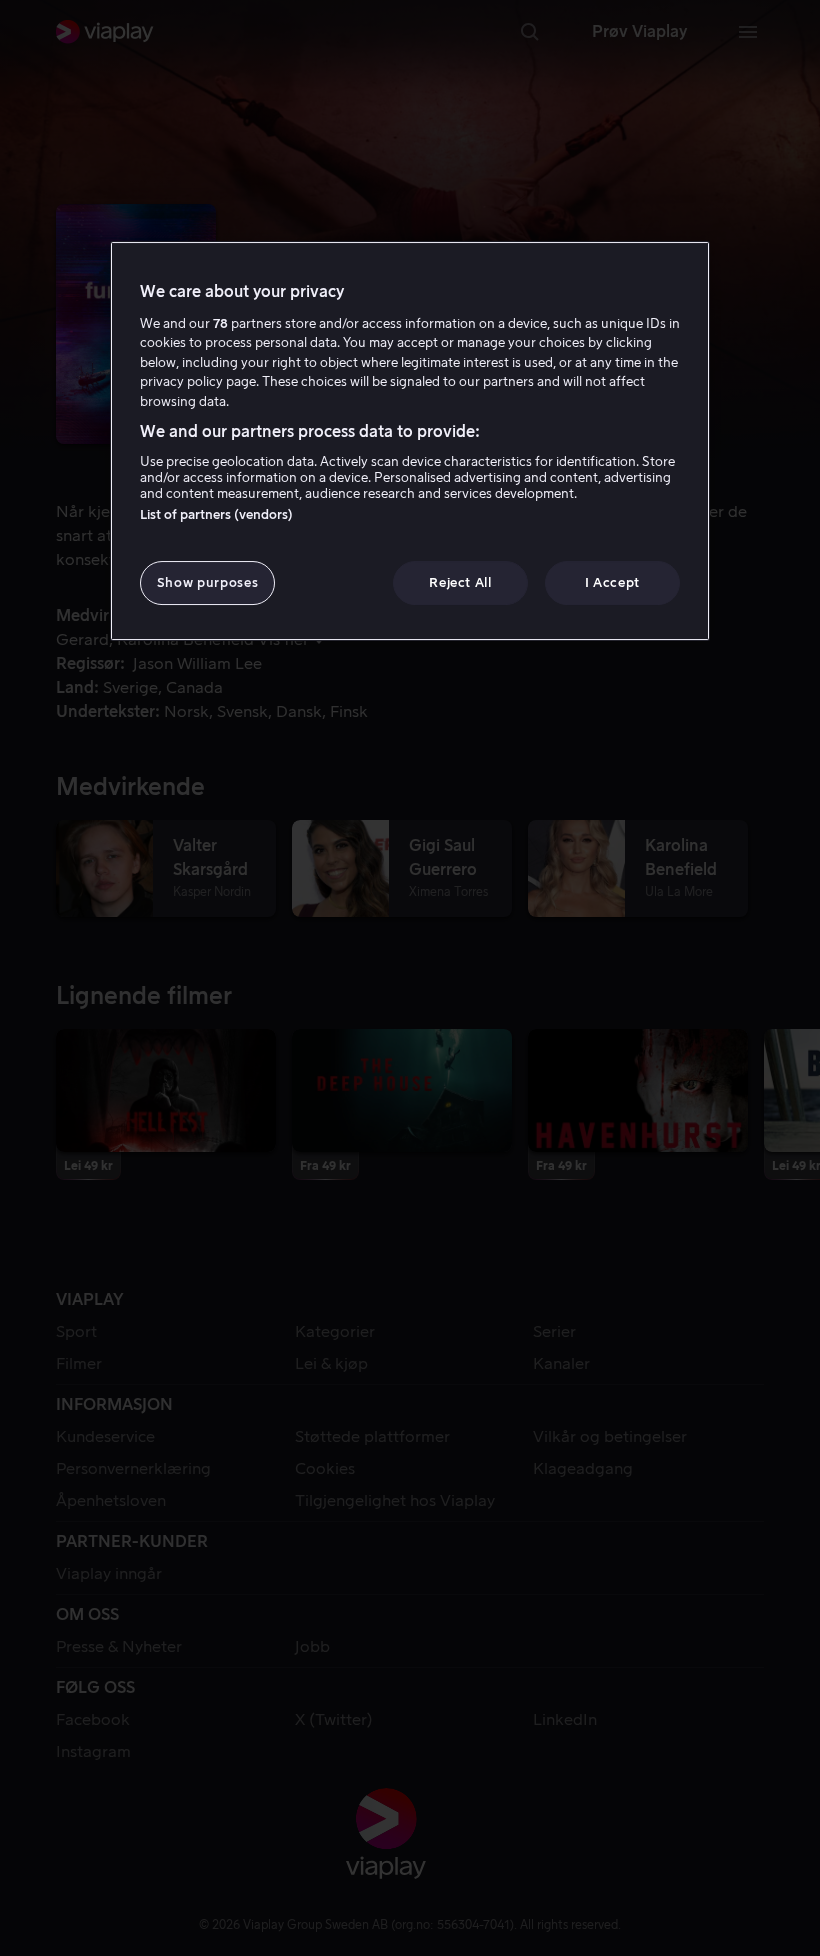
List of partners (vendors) (216, 514)
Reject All (460, 582)
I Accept (612, 582)
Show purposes (207, 582)
